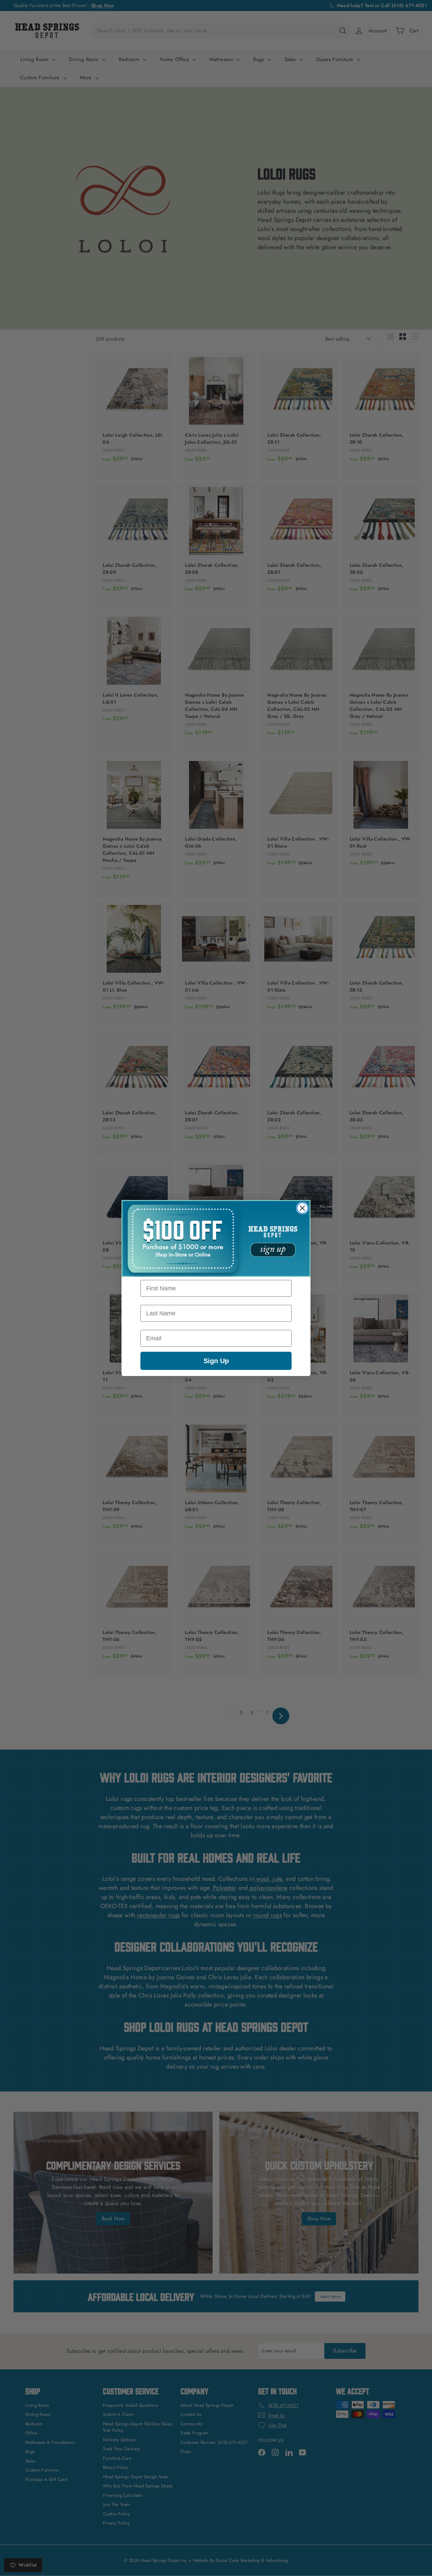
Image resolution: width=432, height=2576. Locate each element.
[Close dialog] (302, 1208)
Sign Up (216, 1361)
